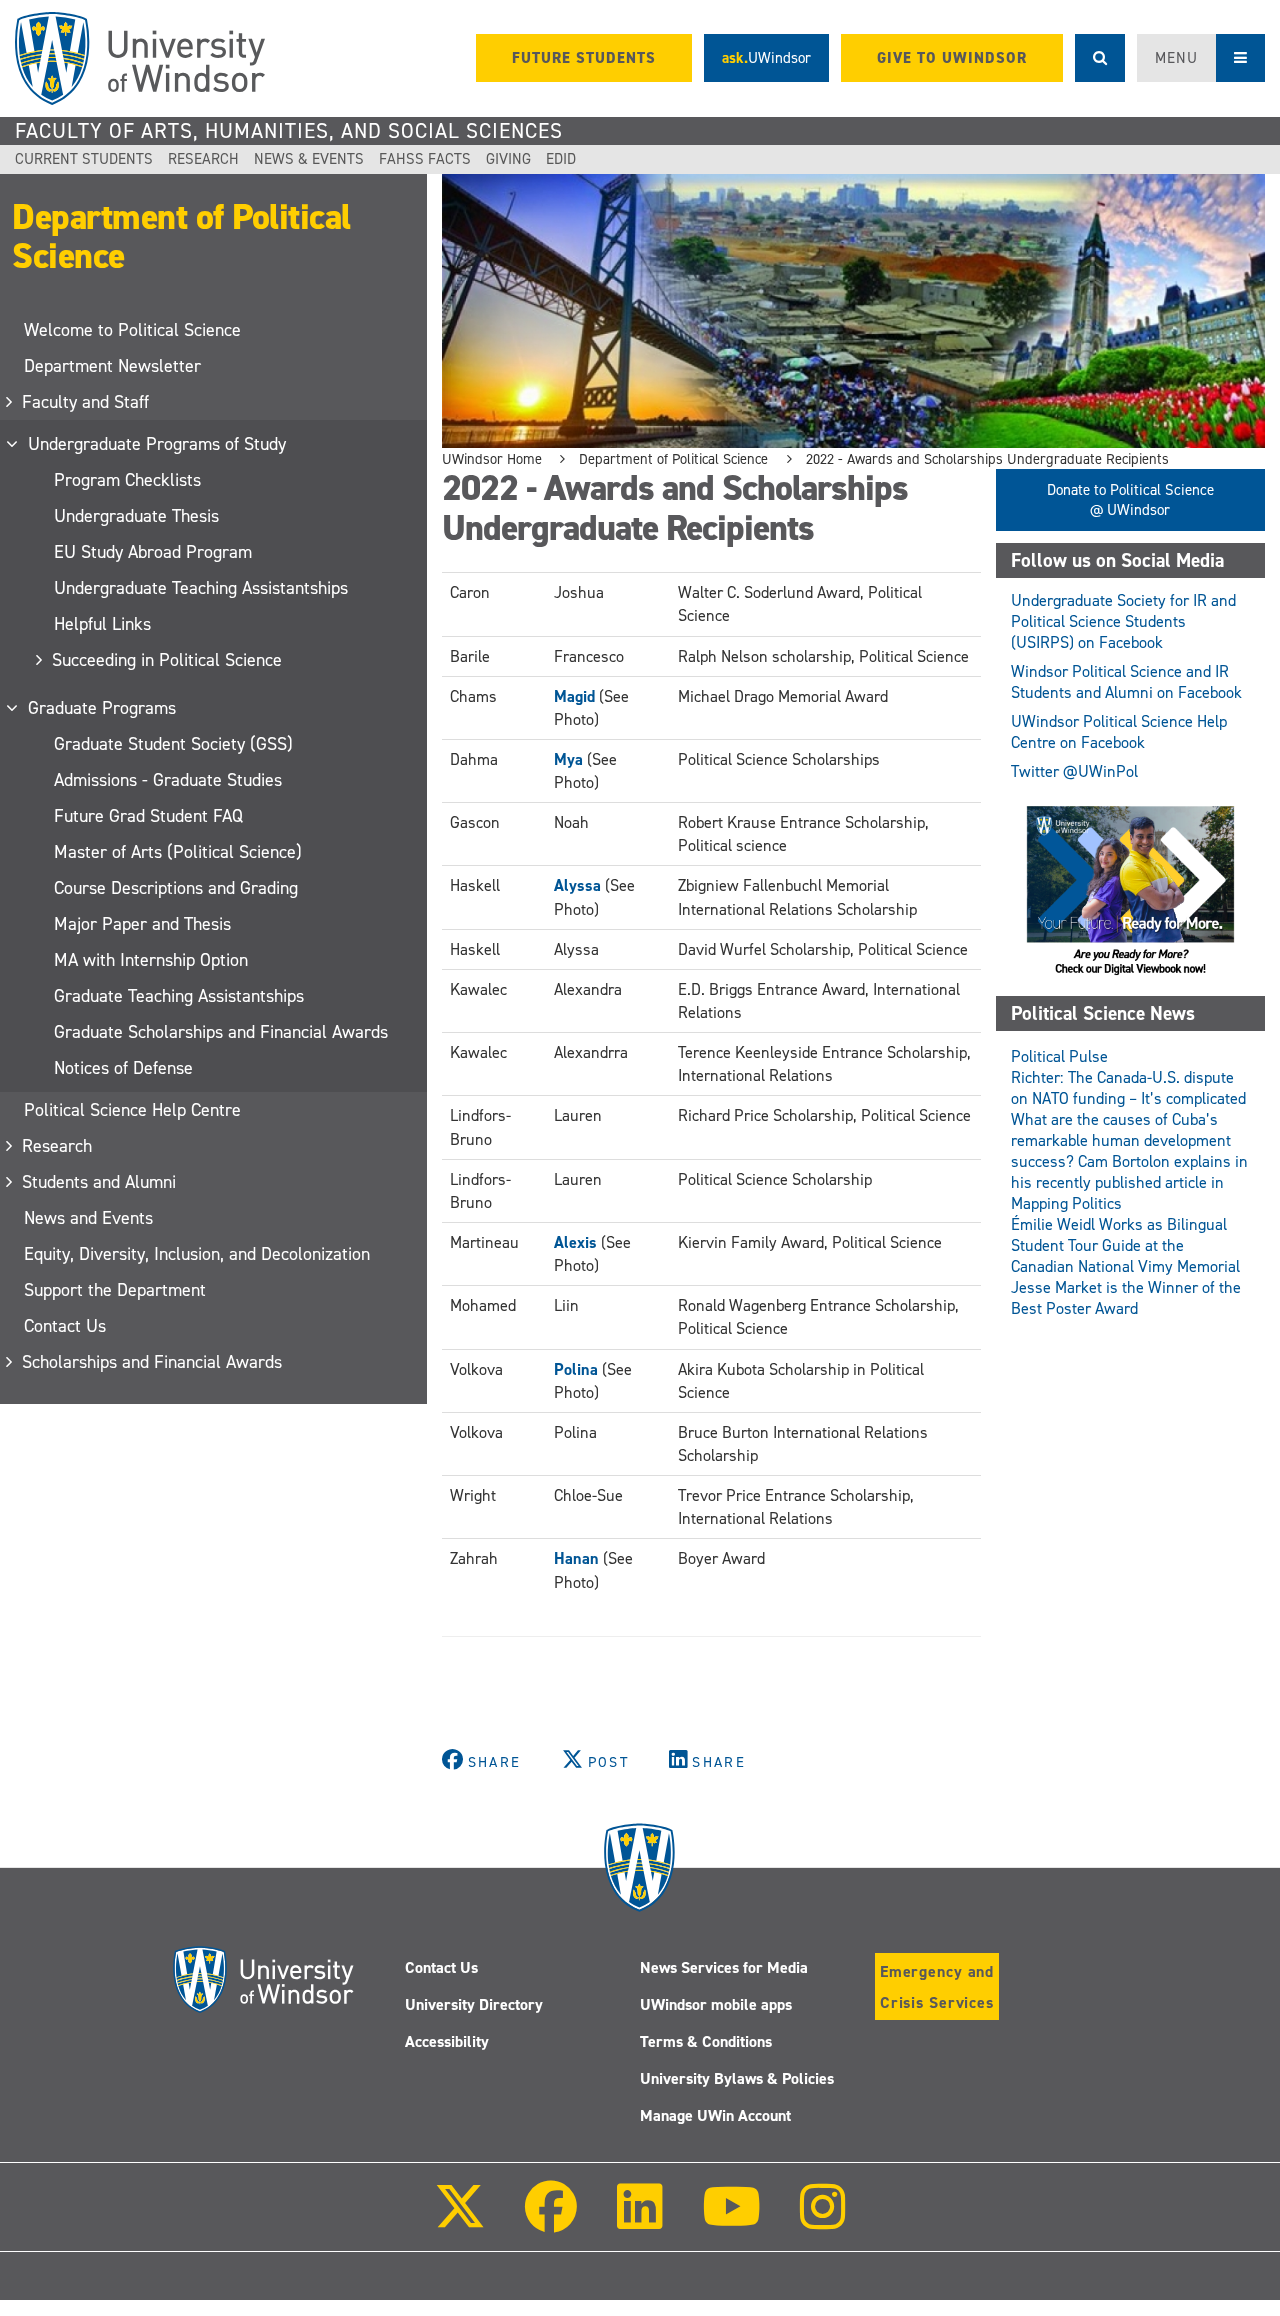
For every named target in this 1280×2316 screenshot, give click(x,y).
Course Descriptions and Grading (176, 888)
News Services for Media (724, 1967)
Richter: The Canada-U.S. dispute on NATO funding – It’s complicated (1128, 1088)
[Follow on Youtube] (731, 2220)
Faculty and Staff (86, 402)
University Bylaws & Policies (737, 2078)
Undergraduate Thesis (136, 516)
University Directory (474, 2004)
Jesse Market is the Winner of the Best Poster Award (1126, 1298)
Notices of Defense (123, 1068)
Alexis (575, 1242)
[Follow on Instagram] (823, 2220)
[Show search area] (1100, 58)
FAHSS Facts (425, 159)
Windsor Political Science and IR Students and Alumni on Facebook (1126, 682)
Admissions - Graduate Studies (168, 780)
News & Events (309, 159)
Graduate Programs (103, 708)
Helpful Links (102, 624)
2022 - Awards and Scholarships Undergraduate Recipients (987, 459)
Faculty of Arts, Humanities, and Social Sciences (289, 131)
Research (203, 159)
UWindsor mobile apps (716, 2004)
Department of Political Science (181, 236)
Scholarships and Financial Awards (153, 1362)
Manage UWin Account (715, 2115)
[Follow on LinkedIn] (639, 2220)
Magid (574, 696)
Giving (508, 159)
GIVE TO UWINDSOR (952, 58)
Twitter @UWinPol (1074, 771)
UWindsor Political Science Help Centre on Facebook (1119, 732)
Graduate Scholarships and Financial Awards (221, 1032)
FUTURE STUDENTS (584, 58)
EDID (561, 159)
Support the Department (115, 1290)
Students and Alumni (100, 1182)
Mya (568, 759)
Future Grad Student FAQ (148, 816)
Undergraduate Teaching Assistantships (201, 588)
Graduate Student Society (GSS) (173, 744)
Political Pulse (1059, 1056)
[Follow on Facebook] (551, 2220)
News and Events (88, 1218)
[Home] (140, 58)
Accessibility (447, 2041)
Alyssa (577, 885)
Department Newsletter (112, 366)
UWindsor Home (492, 459)
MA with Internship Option (151, 960)
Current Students (84, 159)
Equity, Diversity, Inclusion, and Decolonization (197, 1254)
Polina (576, 1369)
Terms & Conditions (706, 2041)
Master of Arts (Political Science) (178, 852)
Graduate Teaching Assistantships (179, 996)
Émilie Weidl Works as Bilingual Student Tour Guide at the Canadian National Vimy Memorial (1125, 1245)
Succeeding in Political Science (168, 660)
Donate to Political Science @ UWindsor (1130, 500)
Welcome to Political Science (132, 330)
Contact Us (65, 1326)
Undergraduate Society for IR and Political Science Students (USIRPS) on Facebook (1123, 621)
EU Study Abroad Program (153, 552)
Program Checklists (127, 480)
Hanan (576, 1558)
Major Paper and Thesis (142, 924)
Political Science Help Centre (132, 1110)
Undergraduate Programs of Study (158, 444)
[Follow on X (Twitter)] (460, 2220)
